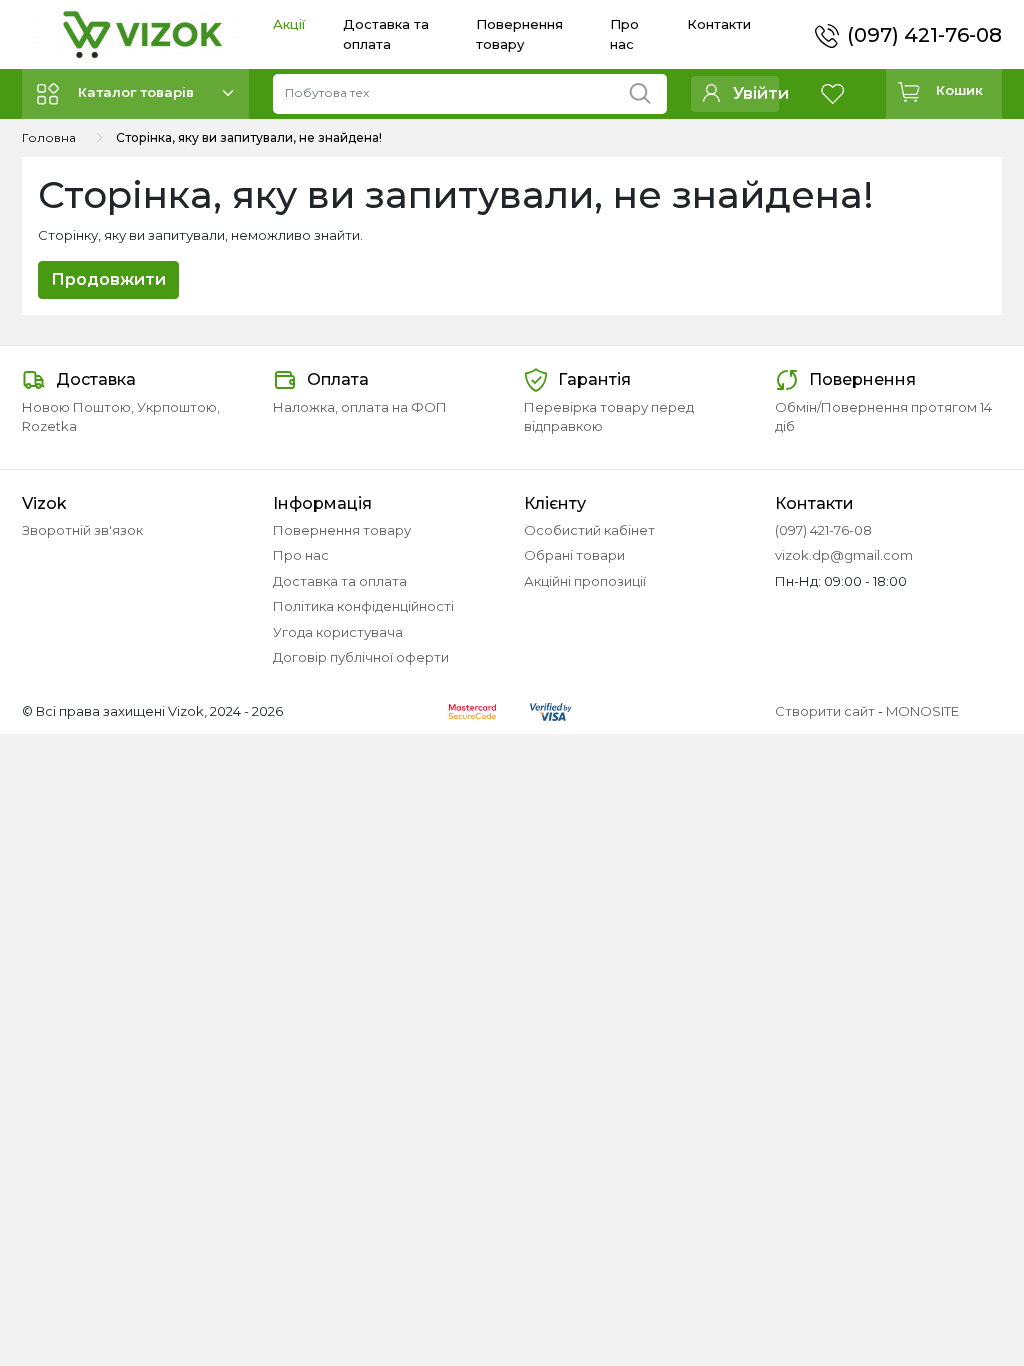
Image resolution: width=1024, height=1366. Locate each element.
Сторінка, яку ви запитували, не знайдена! (249, 137)
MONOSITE (922, 711)
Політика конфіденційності (363, 606)
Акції (289, 24)
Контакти (719, 24)
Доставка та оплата (340, 581)
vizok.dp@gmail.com (844, 555)
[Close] (956, 1282)
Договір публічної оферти (361, 657)
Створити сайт (825, 711)
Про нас (301, 555)
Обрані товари (574, 555)
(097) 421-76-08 (924, 35)
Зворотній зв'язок (82, 530)
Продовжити (108, 279)
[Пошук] (647, 89)
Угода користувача (338, 632)
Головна (49, 137)
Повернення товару (342, 530)
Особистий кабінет (589, 530)
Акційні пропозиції (585, 581)
